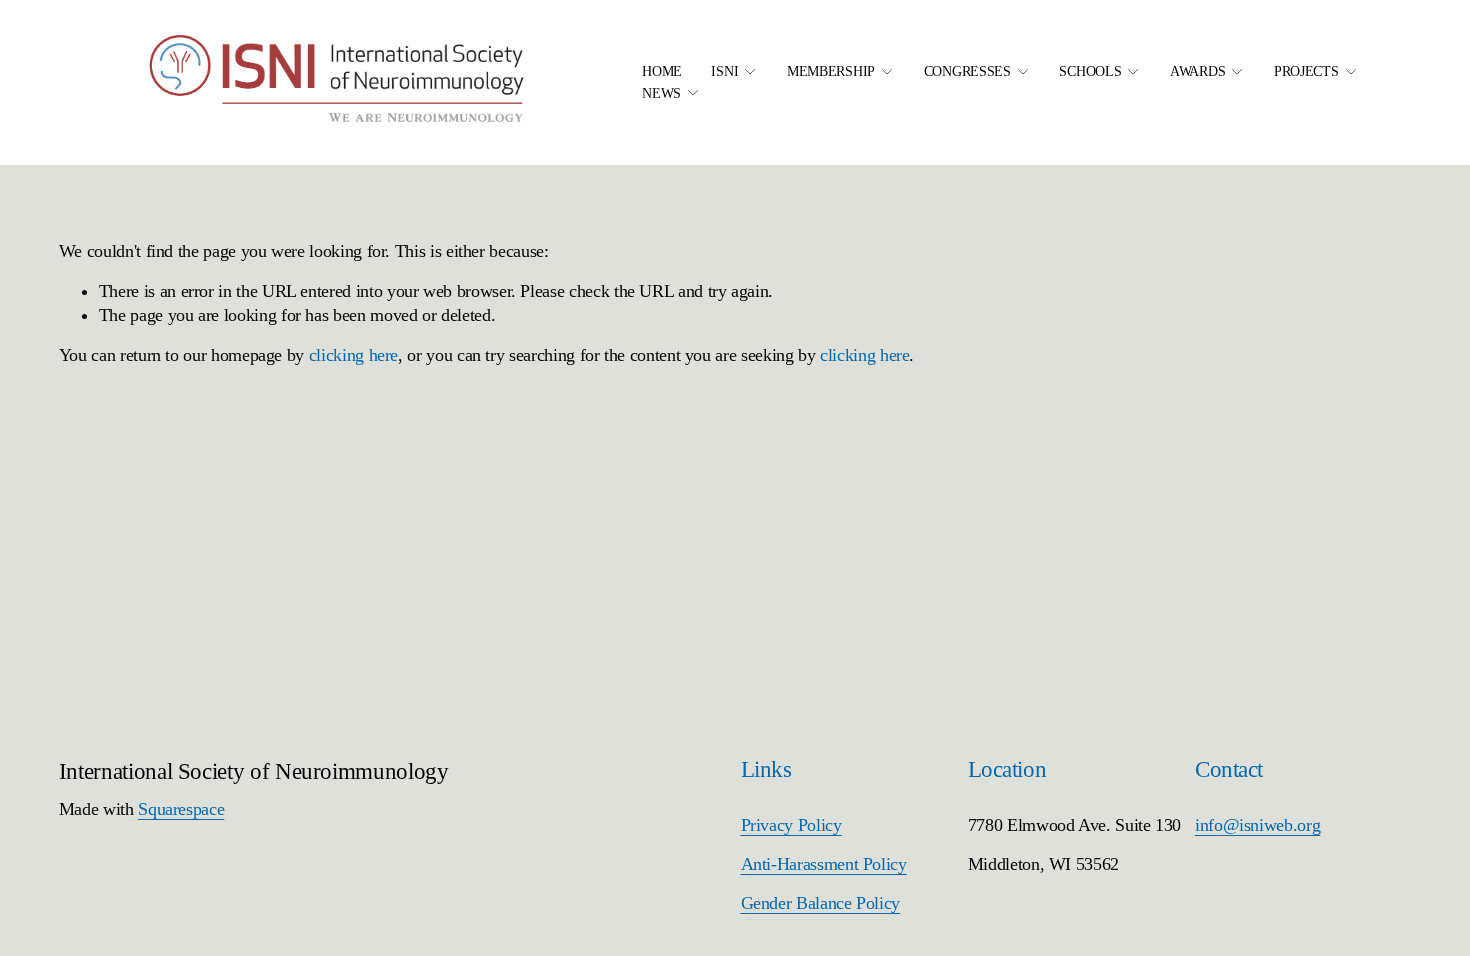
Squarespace (181, 809)
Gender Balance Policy (821, 903)
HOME (662, 71)
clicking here (353, 355)
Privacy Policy (791, 825)
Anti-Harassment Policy (824, 864)
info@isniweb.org (1257, 825)
